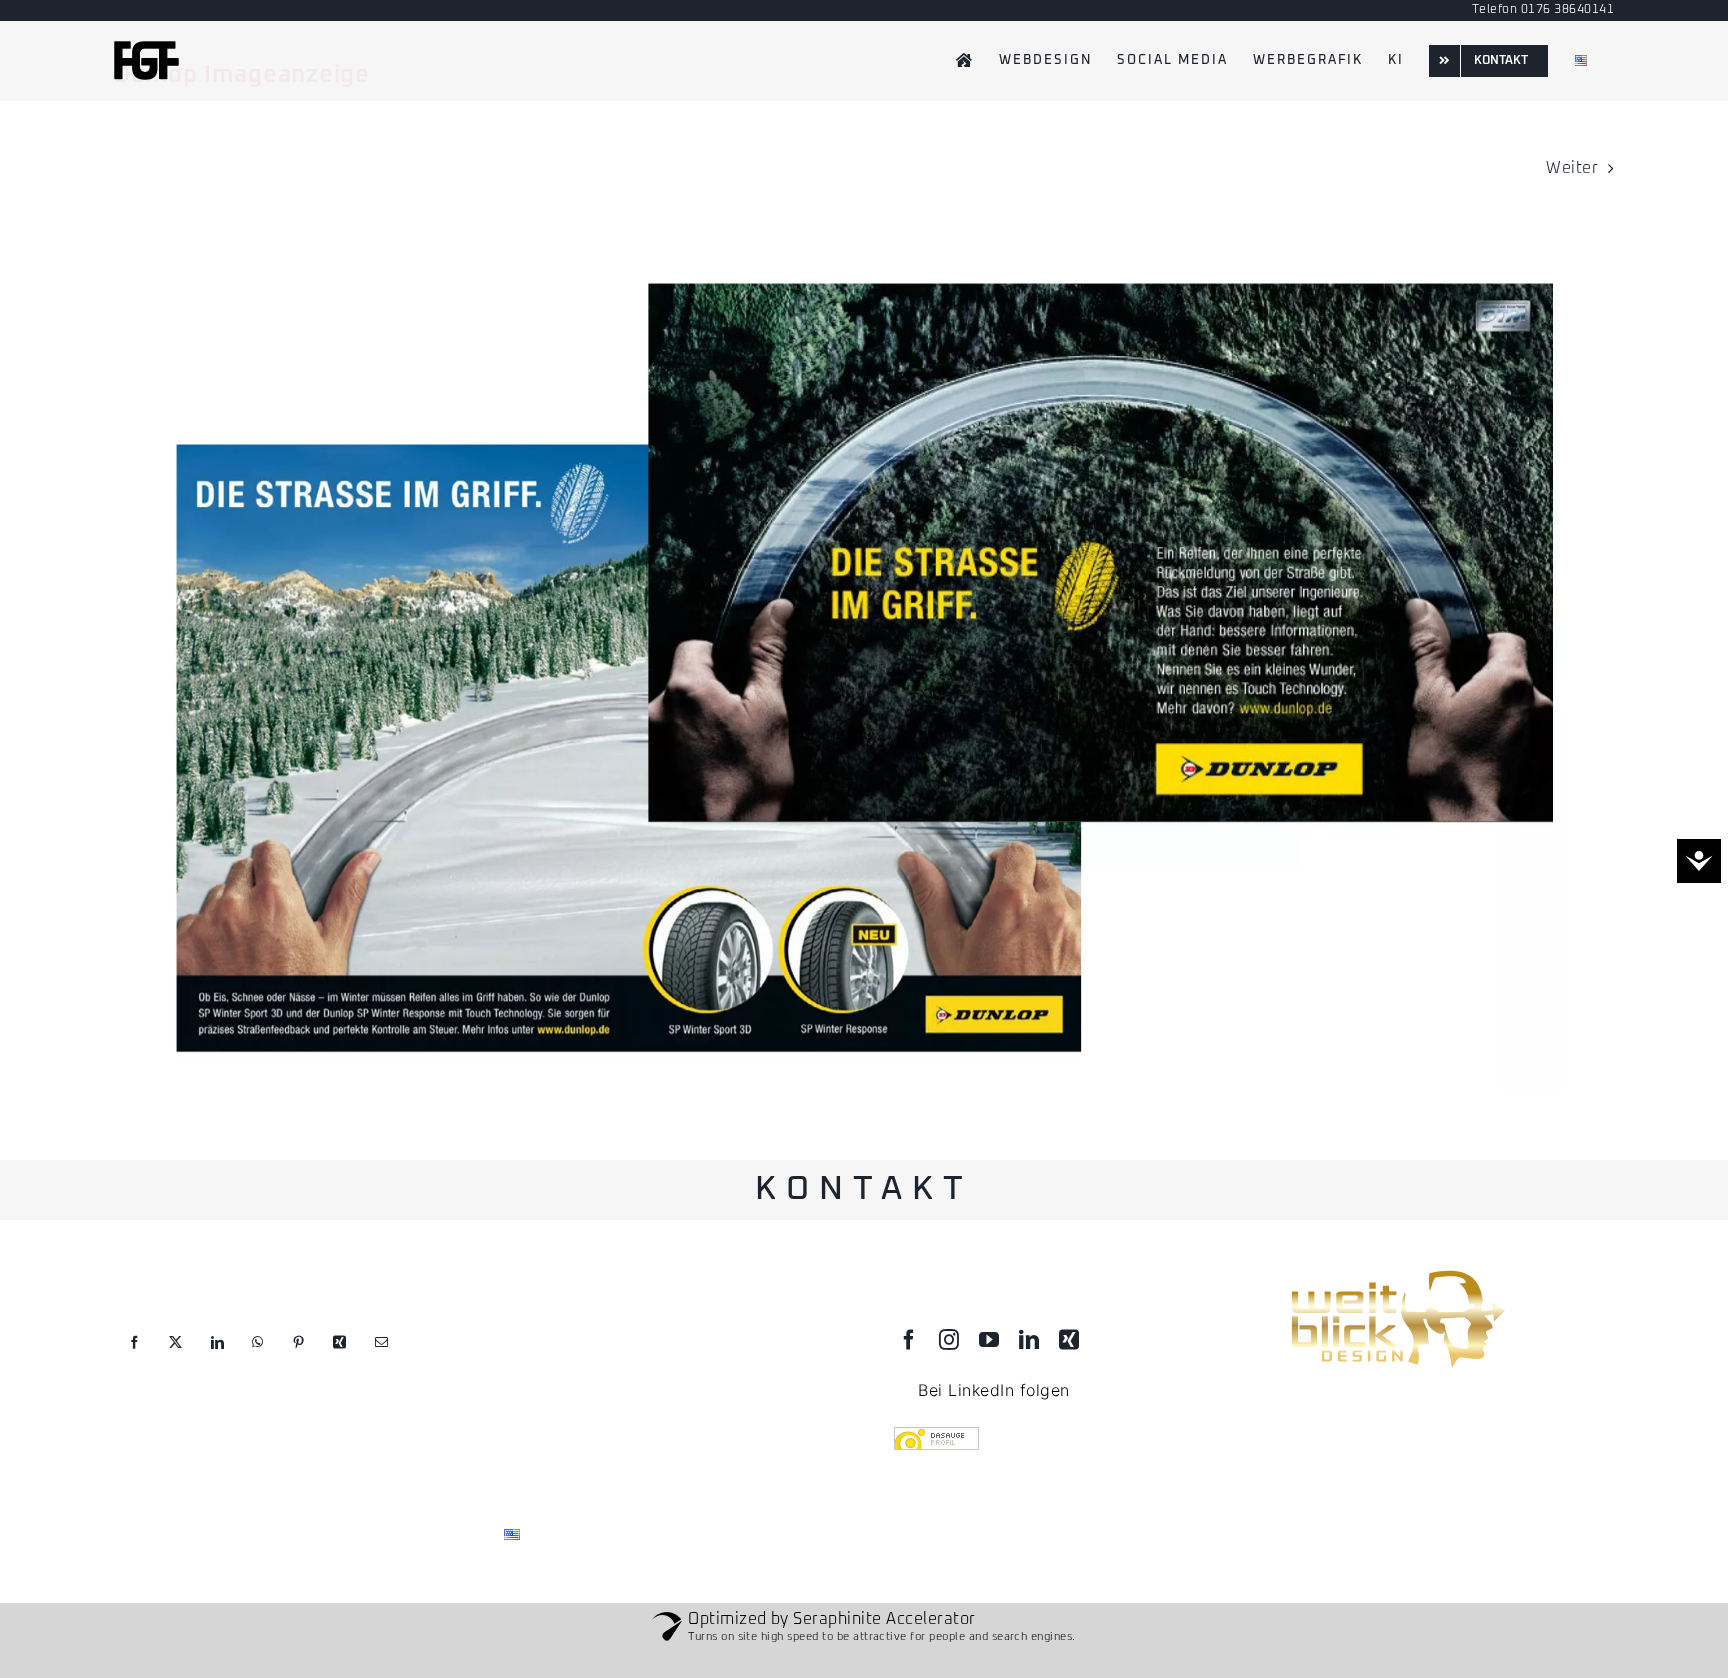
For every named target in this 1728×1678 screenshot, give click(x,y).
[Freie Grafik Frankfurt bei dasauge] (1059, 1440)
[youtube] (989, 1340)
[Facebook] (134, 1357)
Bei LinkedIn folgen (993, 1390)
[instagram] (949, 1340)
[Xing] (339, 1357)
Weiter (1572, 168)
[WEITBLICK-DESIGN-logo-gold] (1396, 1273)
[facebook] (909, 1340)
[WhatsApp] (257, 1357)
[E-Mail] (381, 1357)
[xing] (1069, 1340)
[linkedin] (1029, 1340)
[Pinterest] (298, 1357)
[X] (175, 1357)
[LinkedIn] (217, 1357)
